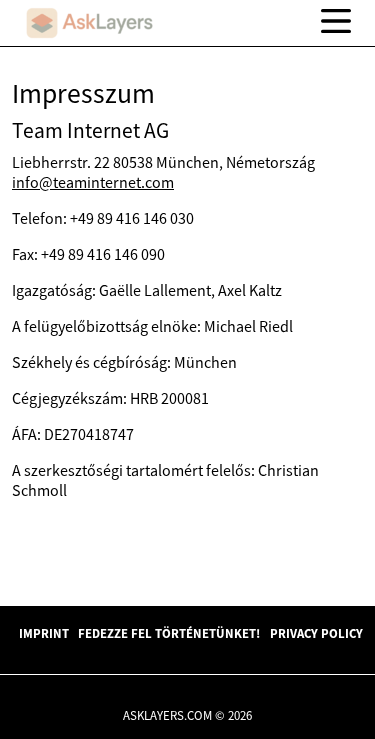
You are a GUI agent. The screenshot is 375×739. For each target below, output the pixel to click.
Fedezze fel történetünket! (169, 633)
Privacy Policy (316, 633)
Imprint (44, 633)
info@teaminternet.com (93, 182)
